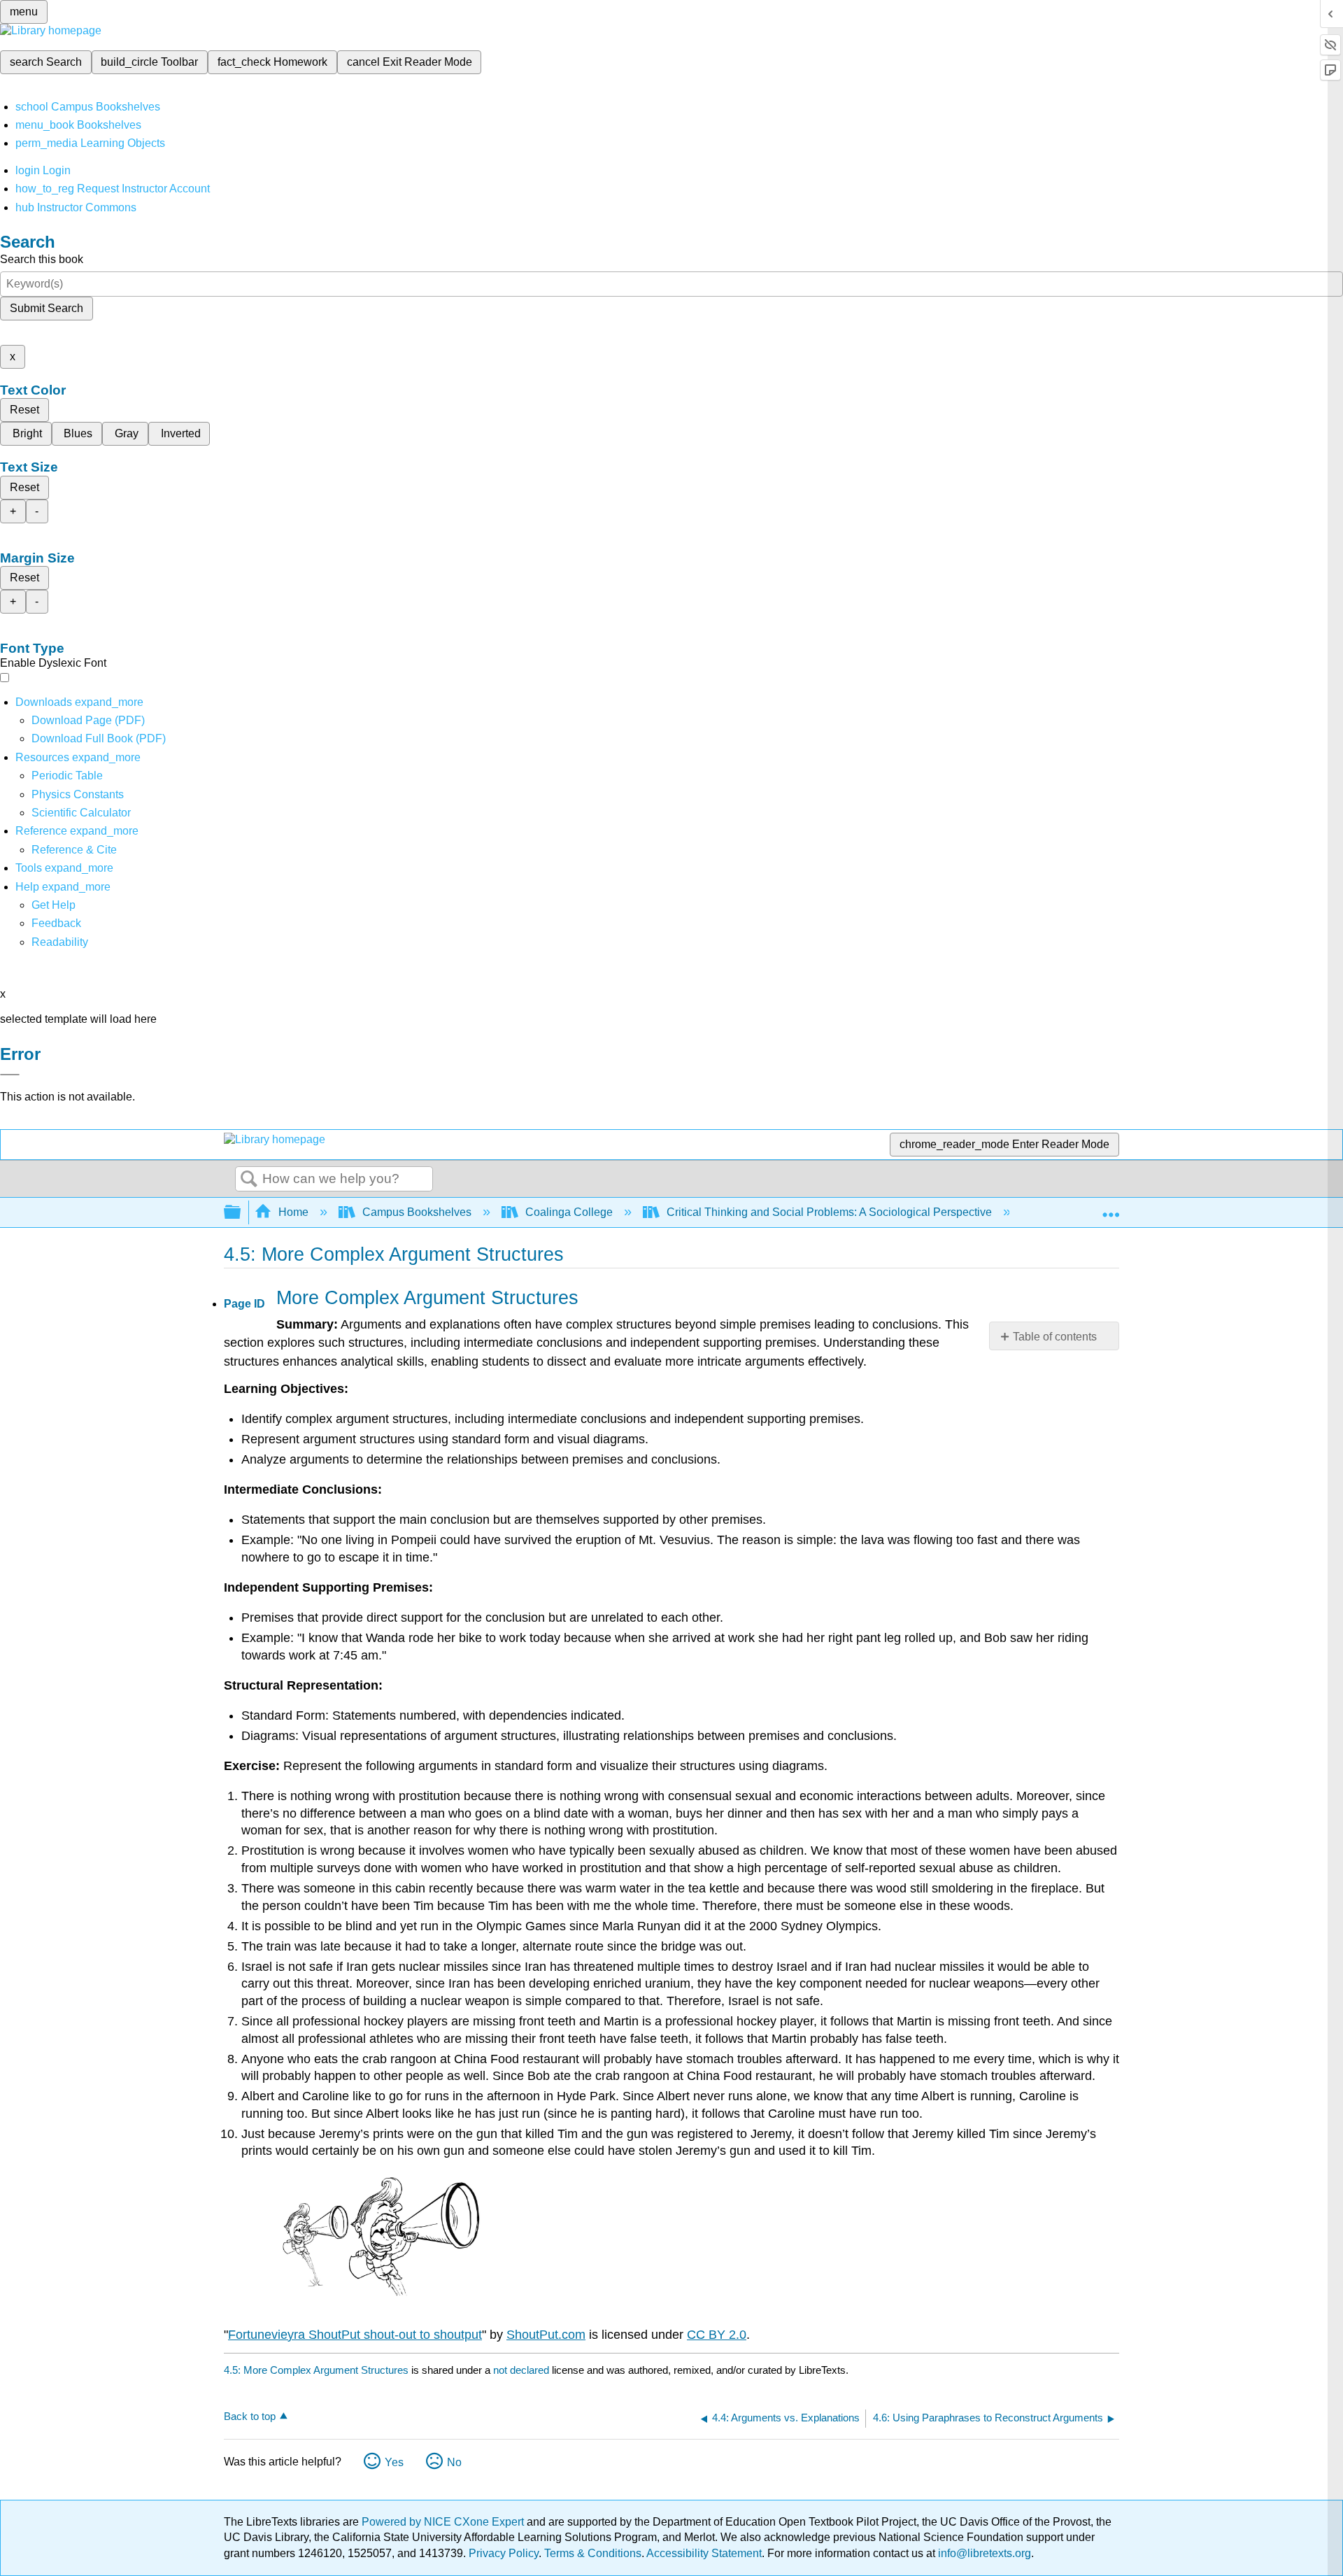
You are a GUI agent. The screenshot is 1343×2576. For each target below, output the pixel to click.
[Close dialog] (10, 1075)
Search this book (42, 259)
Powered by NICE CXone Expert (444, 2522)
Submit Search (47, 308)
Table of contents (1055, 1337)
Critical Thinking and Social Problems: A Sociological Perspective (829, 1212)
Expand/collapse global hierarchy (241, 1213)
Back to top (250, 2416)
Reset (24, 410)
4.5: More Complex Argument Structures (316, 2370)
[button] (56, 923)
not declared (523, 2370)
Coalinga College (569, 1212)
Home (293, 1212)
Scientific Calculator (81, 813)
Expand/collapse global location (1111, 1208)
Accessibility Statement (704, 2553)
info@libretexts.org (983, 2553)
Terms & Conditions (593, 2553)
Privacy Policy (504, 2553)
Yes (394, 2462)
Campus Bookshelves (417, 1212)
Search (249, 1180)
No (454, 2462)
